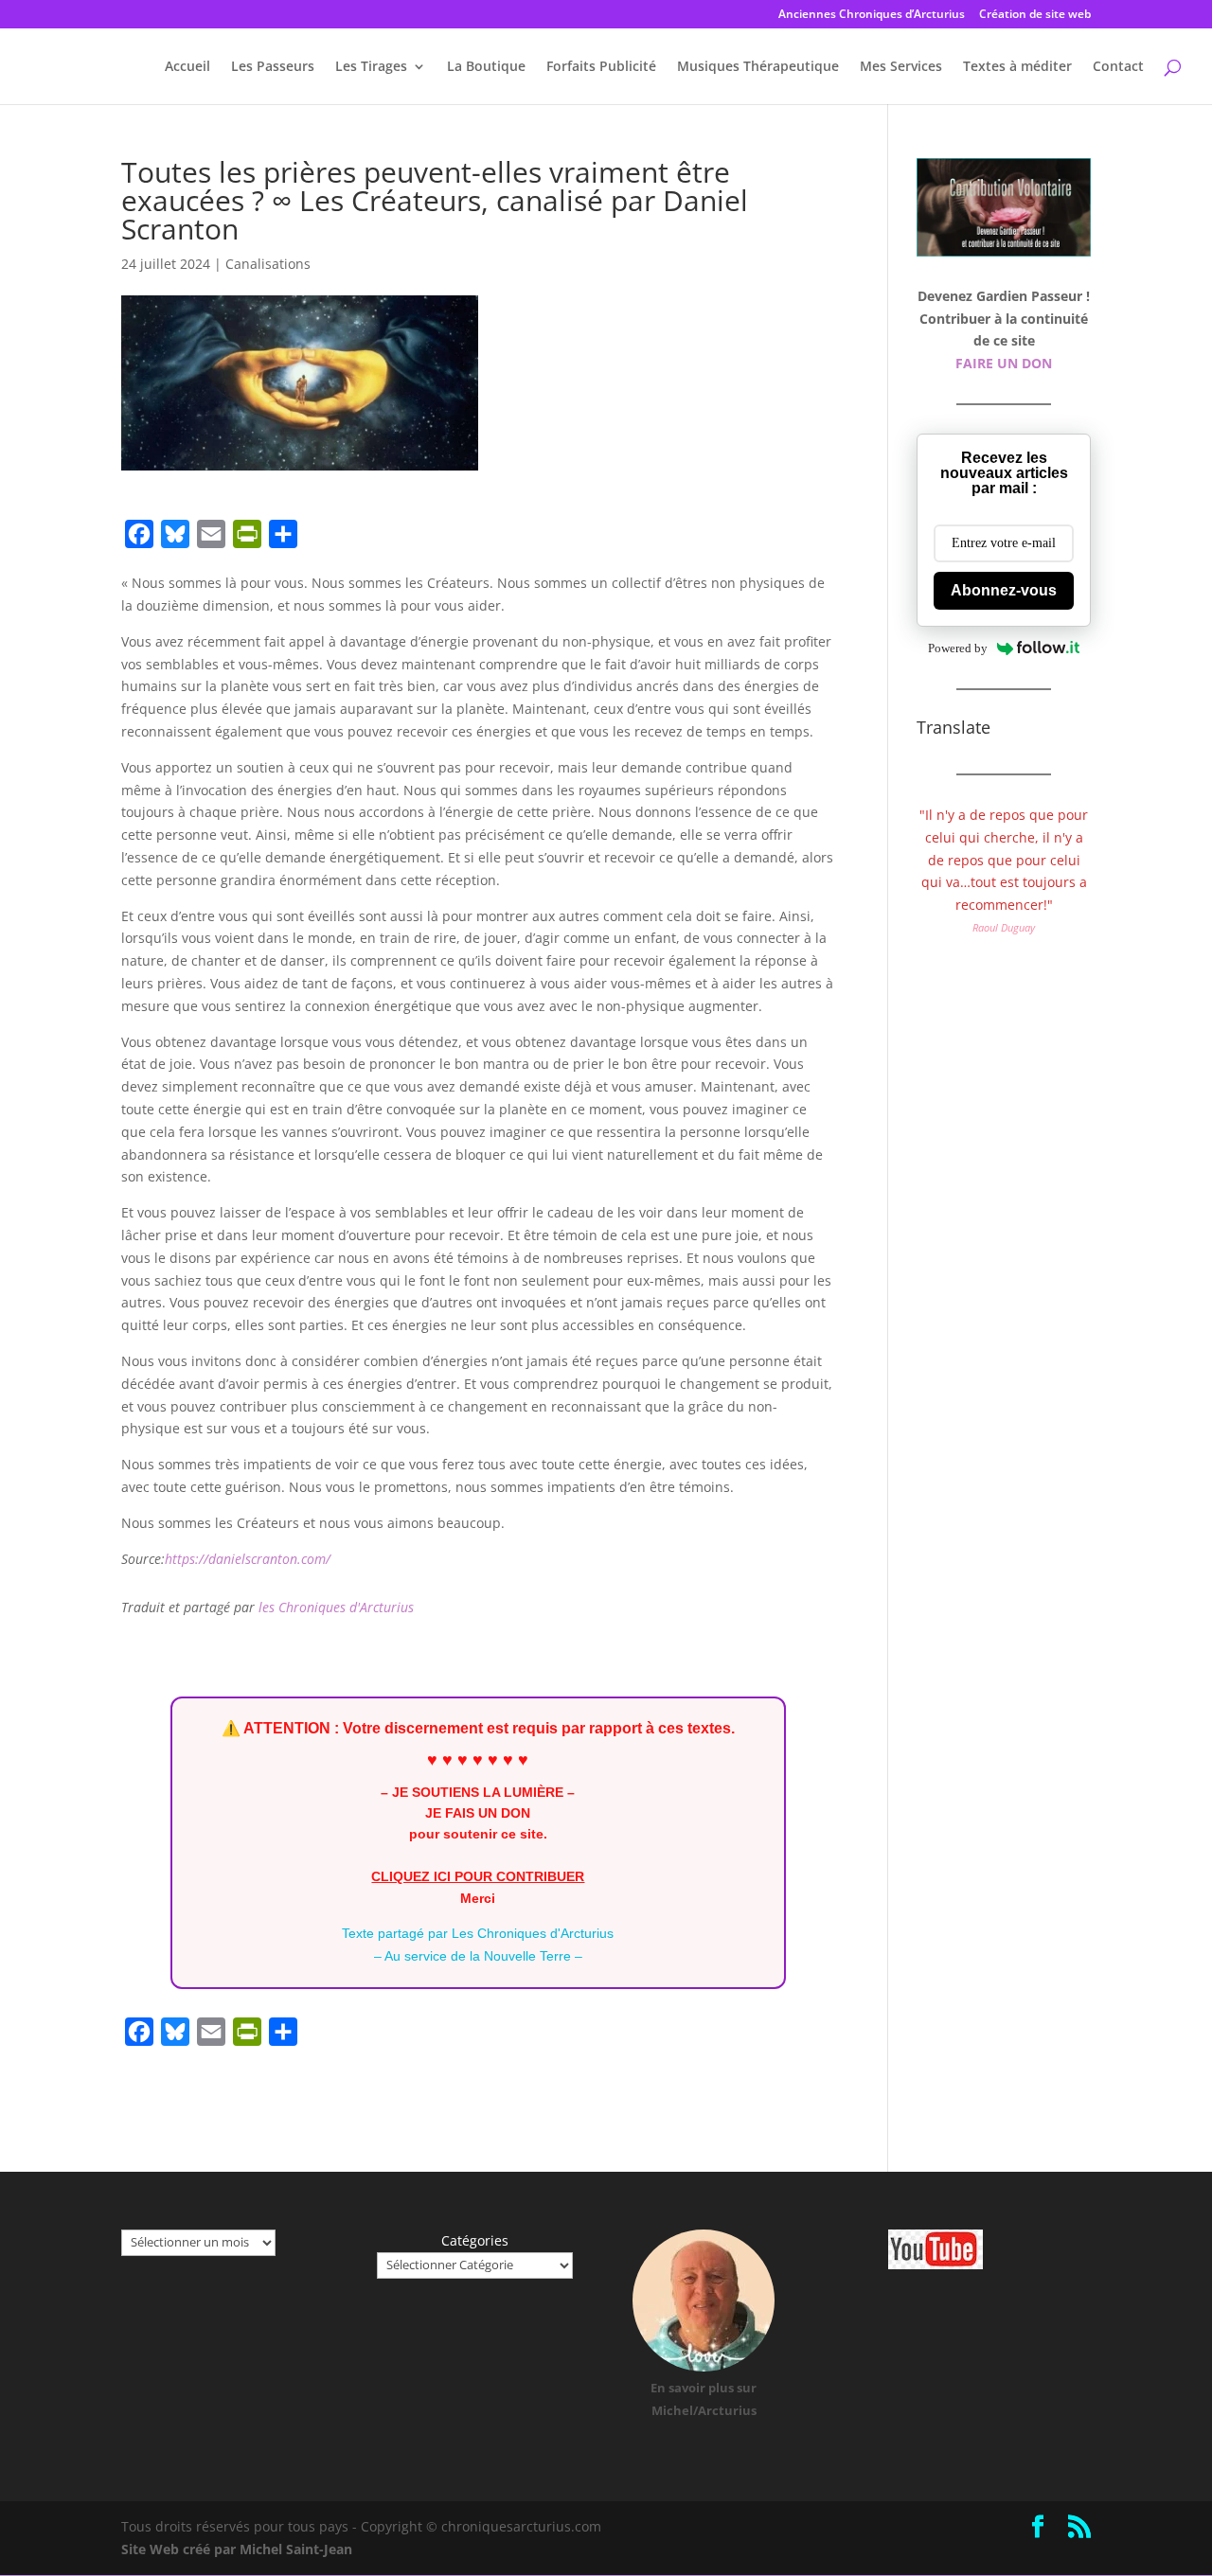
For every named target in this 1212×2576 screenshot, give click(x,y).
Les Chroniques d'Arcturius (533, 1933)
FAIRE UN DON (1004, 363)
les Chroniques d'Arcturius (336, 1607)
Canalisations (268, 264)
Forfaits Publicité (601, 67)
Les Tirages (371, 67)
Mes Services (901, 67)
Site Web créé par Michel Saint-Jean (237, 2549)
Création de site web (1035, 15)
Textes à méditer (1017, 67)
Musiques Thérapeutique (758, 67)
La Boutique (486, 67)
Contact (1118, 67)
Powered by (958, 648)
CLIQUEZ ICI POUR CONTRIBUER (478, 1876)
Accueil (187, 67)
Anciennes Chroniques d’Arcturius (872, 15)
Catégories (475, 2240)
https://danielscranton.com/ (248, 1559)
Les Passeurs (273, 67)
